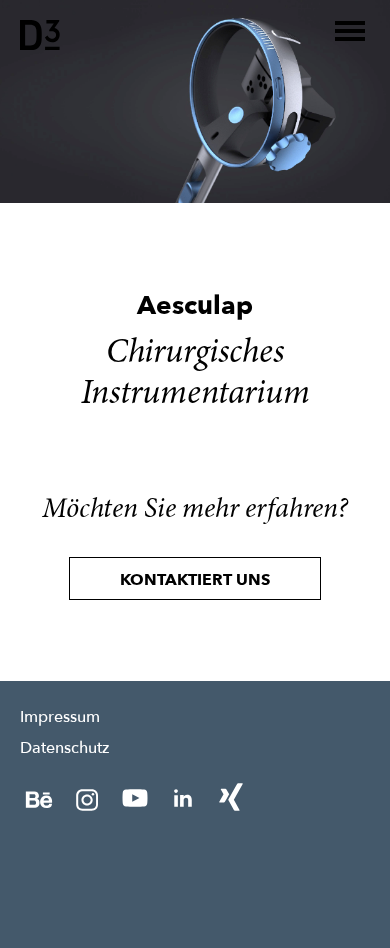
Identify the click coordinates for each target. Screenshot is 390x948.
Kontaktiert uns (195, 580)
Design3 (40, 35)
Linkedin (183, 798)
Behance (39, 798)
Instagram (87, 798)
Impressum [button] (60, 716)
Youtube (135, 798)
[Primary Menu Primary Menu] (350, 31)
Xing (231, 798)
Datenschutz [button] (64, 747)
